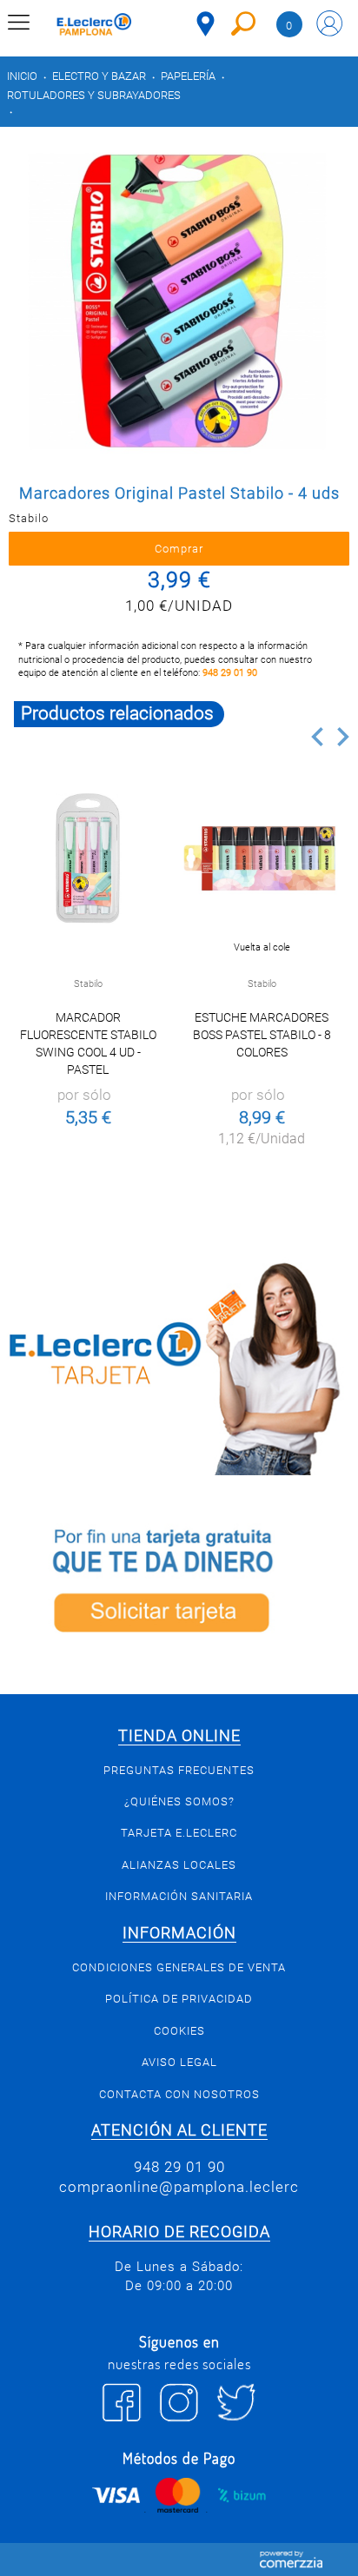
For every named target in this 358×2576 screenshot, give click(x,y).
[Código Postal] (206, 24)
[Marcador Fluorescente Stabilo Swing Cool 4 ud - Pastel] (88, 858)
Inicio (22, 76)
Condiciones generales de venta (179, 1967)
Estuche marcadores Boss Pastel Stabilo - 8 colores (262, 1035)
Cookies (179, 2031)
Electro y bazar (99, 76)
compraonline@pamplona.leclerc (179, 2187)
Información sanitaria (179, 1896)
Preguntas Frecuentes (179, 1770)
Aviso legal (179, 2062)
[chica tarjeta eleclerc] (179, 1366)
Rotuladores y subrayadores (94, 95)
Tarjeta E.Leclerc (179, 1833)
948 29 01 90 (230, 673)
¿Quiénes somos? (179, 1801)
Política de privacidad (179, 1999)
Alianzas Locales (179, 1865)
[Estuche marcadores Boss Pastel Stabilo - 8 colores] (262, 858)
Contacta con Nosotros (179, 2094)
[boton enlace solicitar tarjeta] (179, 1585)
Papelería (188, 76)
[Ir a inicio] (94, 26)
